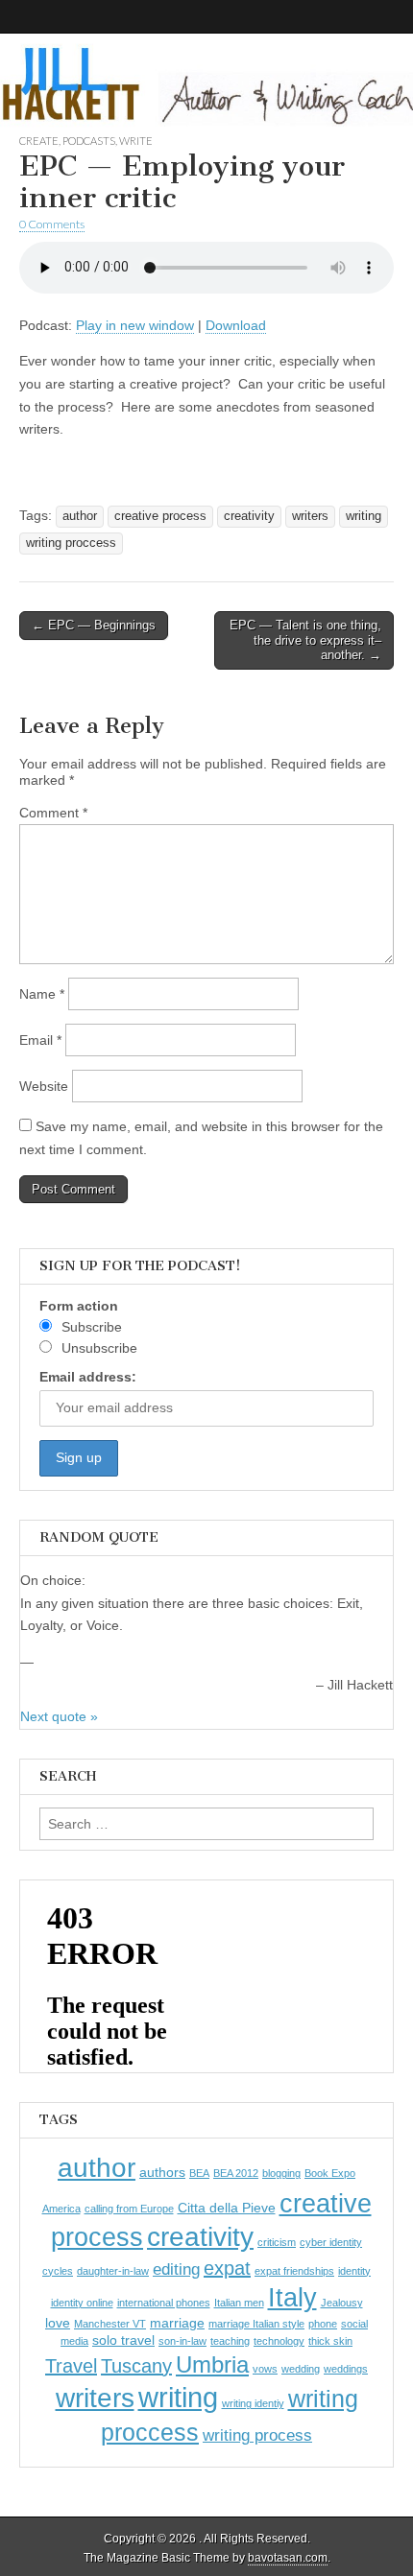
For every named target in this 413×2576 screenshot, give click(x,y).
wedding (301, 2369)
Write (136, 141)
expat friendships (294, 2271)
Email (40, 1040)
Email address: (88, 1377)
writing (364, 516)
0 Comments (52, 224)
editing (176, 2269)
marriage (177, 2323)
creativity (249, 516)
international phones (164, 2303)
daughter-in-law (113, 2271)
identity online (82, 2303)
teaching (230, 2341)
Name (42, 994)
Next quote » (59, 1716)
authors (162, 2172)
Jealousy (342, 2303)
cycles (58, 2271)
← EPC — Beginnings (94, 625)
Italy (292, 2297)
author (80, 516)
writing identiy (253, 2403)
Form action (79, 1306)
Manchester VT (110, 2324)
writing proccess (71, 543)
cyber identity (331, 2242)
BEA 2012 (236, 2173)
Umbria (212, 2364)
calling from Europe (129, 2209)
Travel (71, 2366)
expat (227, 2268)
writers (310, 516)
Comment (53, 813)
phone (323, 2324)
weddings (346, 2369)
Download (236, 325)
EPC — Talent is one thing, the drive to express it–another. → (305, 640)
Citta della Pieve (227, 2208)
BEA (199, 2173)
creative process (160, 516)
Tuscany (136, 2366)
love (58, 2323)
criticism (277, 2242)
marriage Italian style (256, 2324)
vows (265, 2369)
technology (279, 2341)
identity (354, 2271)
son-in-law (182, 2341)
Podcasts (89, 141)
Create (39, 141)
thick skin (330, 2341)
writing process (257, 2435)
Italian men (239, 2303)
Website (44, 1086)
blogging (281, 2173)
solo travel (123, 2340)
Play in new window (135, 325)
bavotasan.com (288, 2558)
